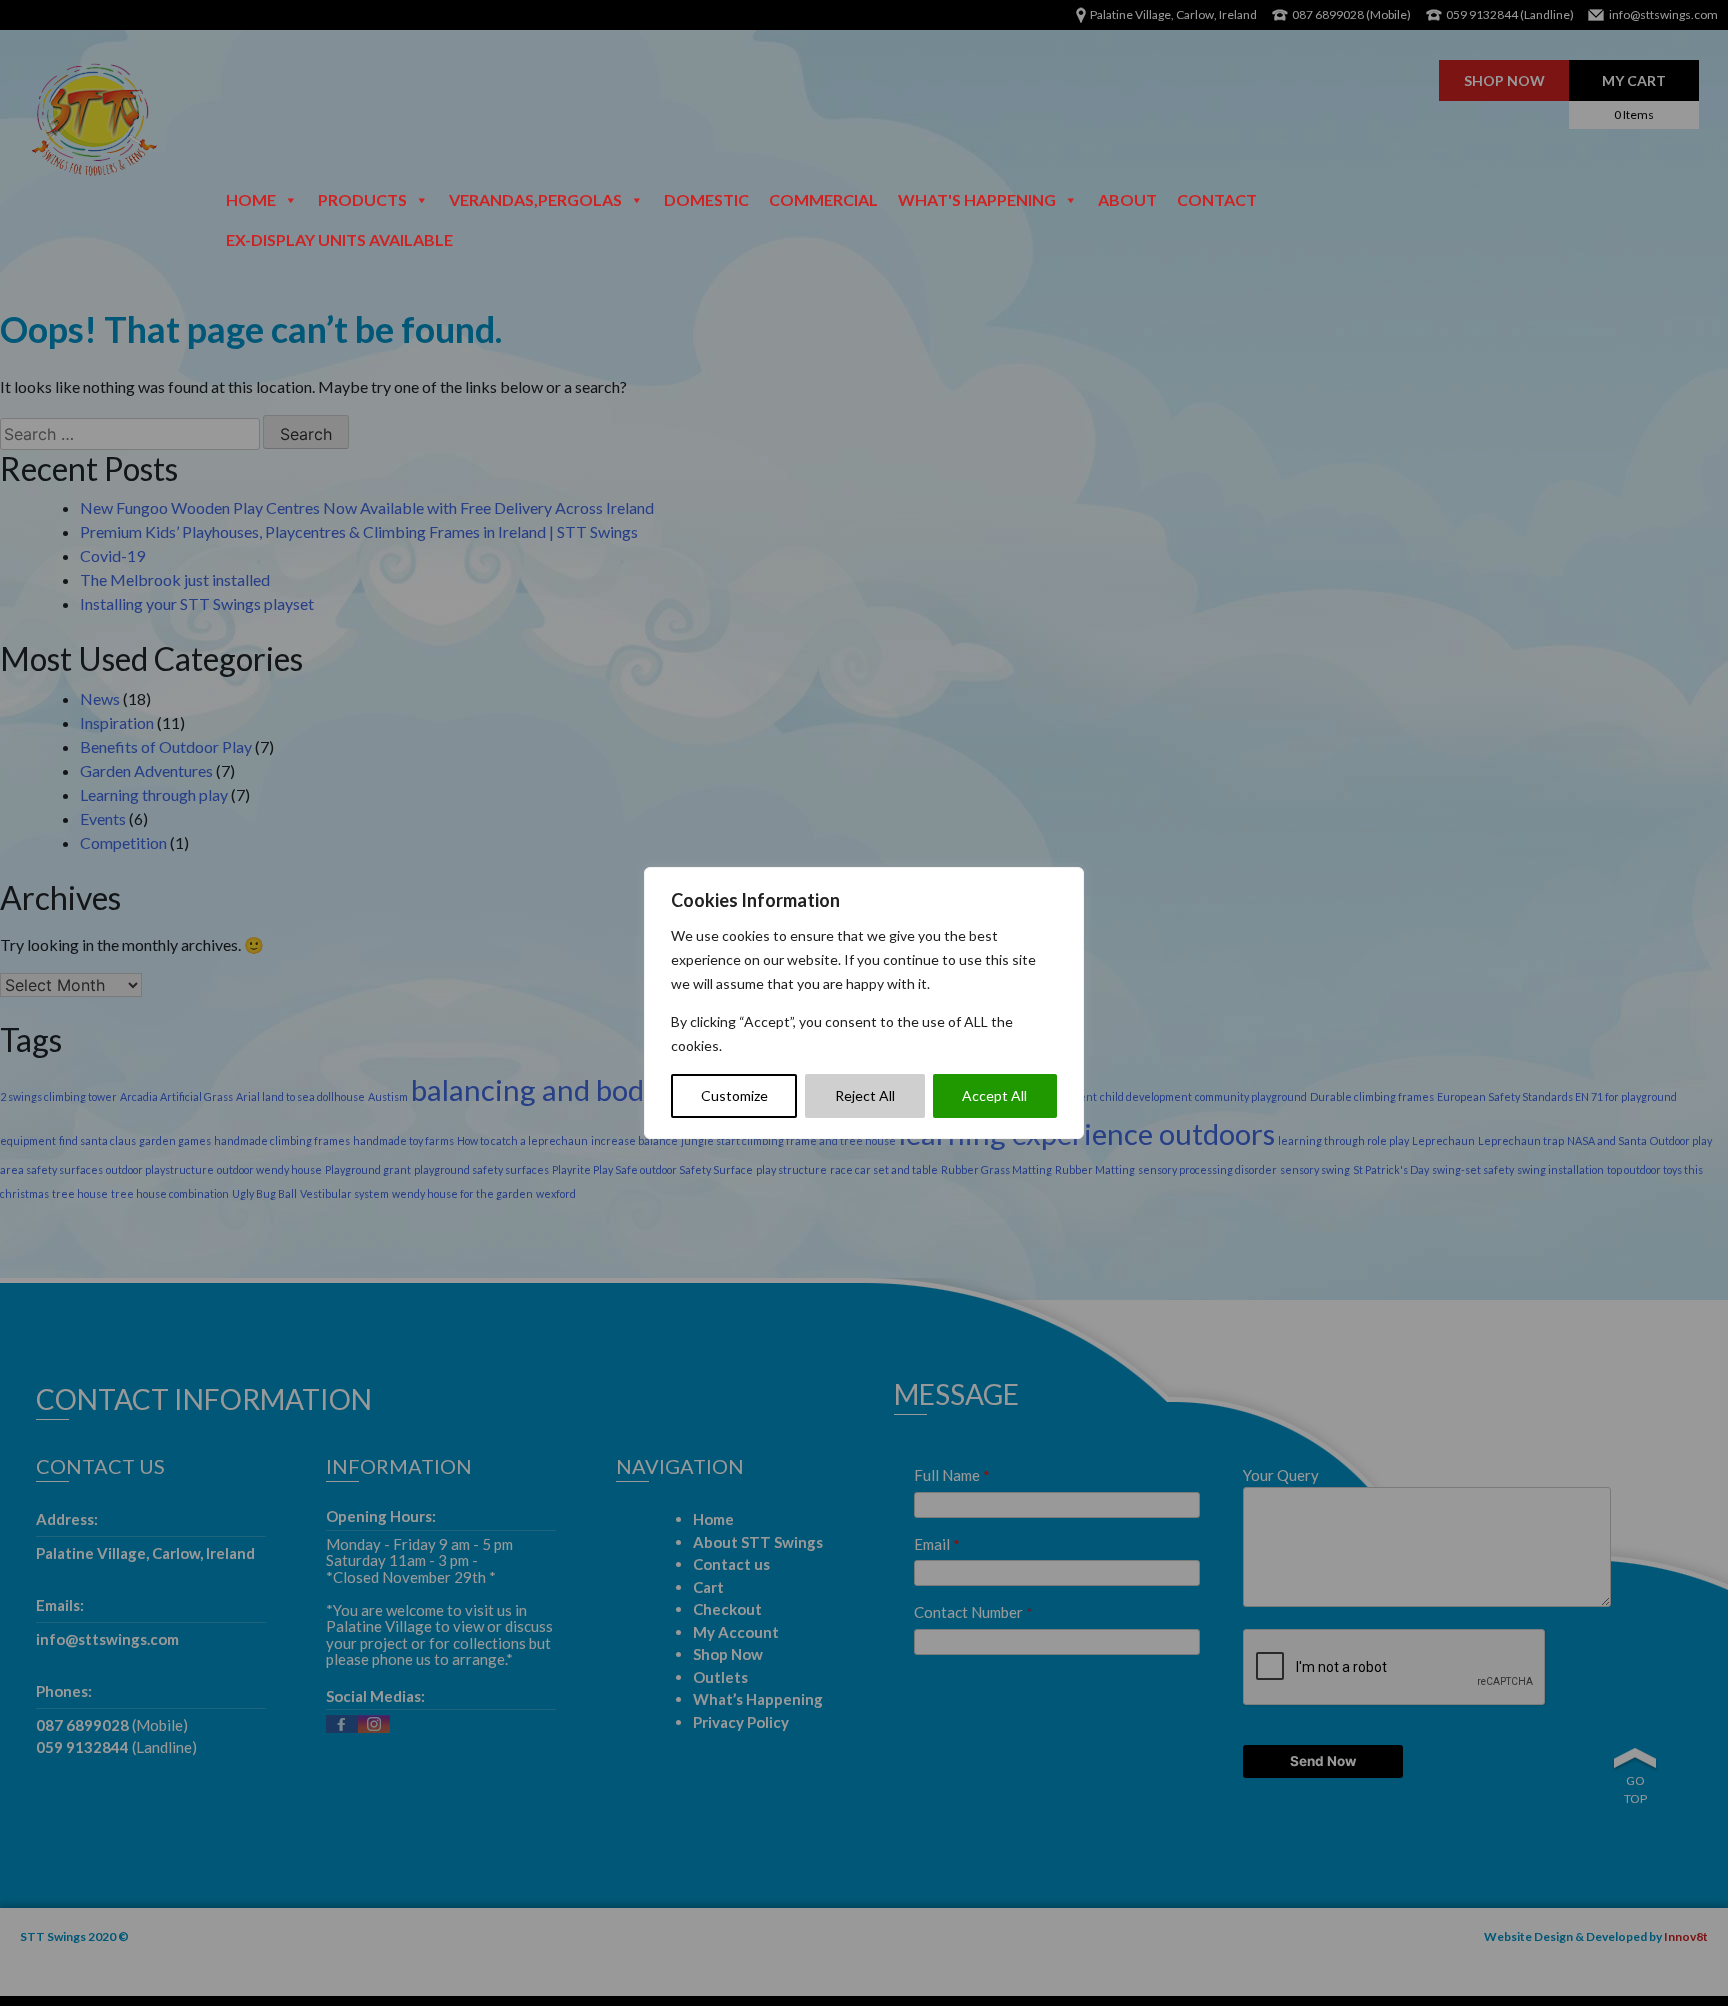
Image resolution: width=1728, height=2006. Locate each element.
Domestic (706, 199)
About (1127, 199)
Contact (1217, 199)
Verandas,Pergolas (535, 199)
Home (251, 199)
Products (362, 199)
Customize (734, 1095)
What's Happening (977, 199)
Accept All (994, 1095)
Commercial (823, 199)
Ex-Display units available (339, 239)
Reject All (865, 1095)
